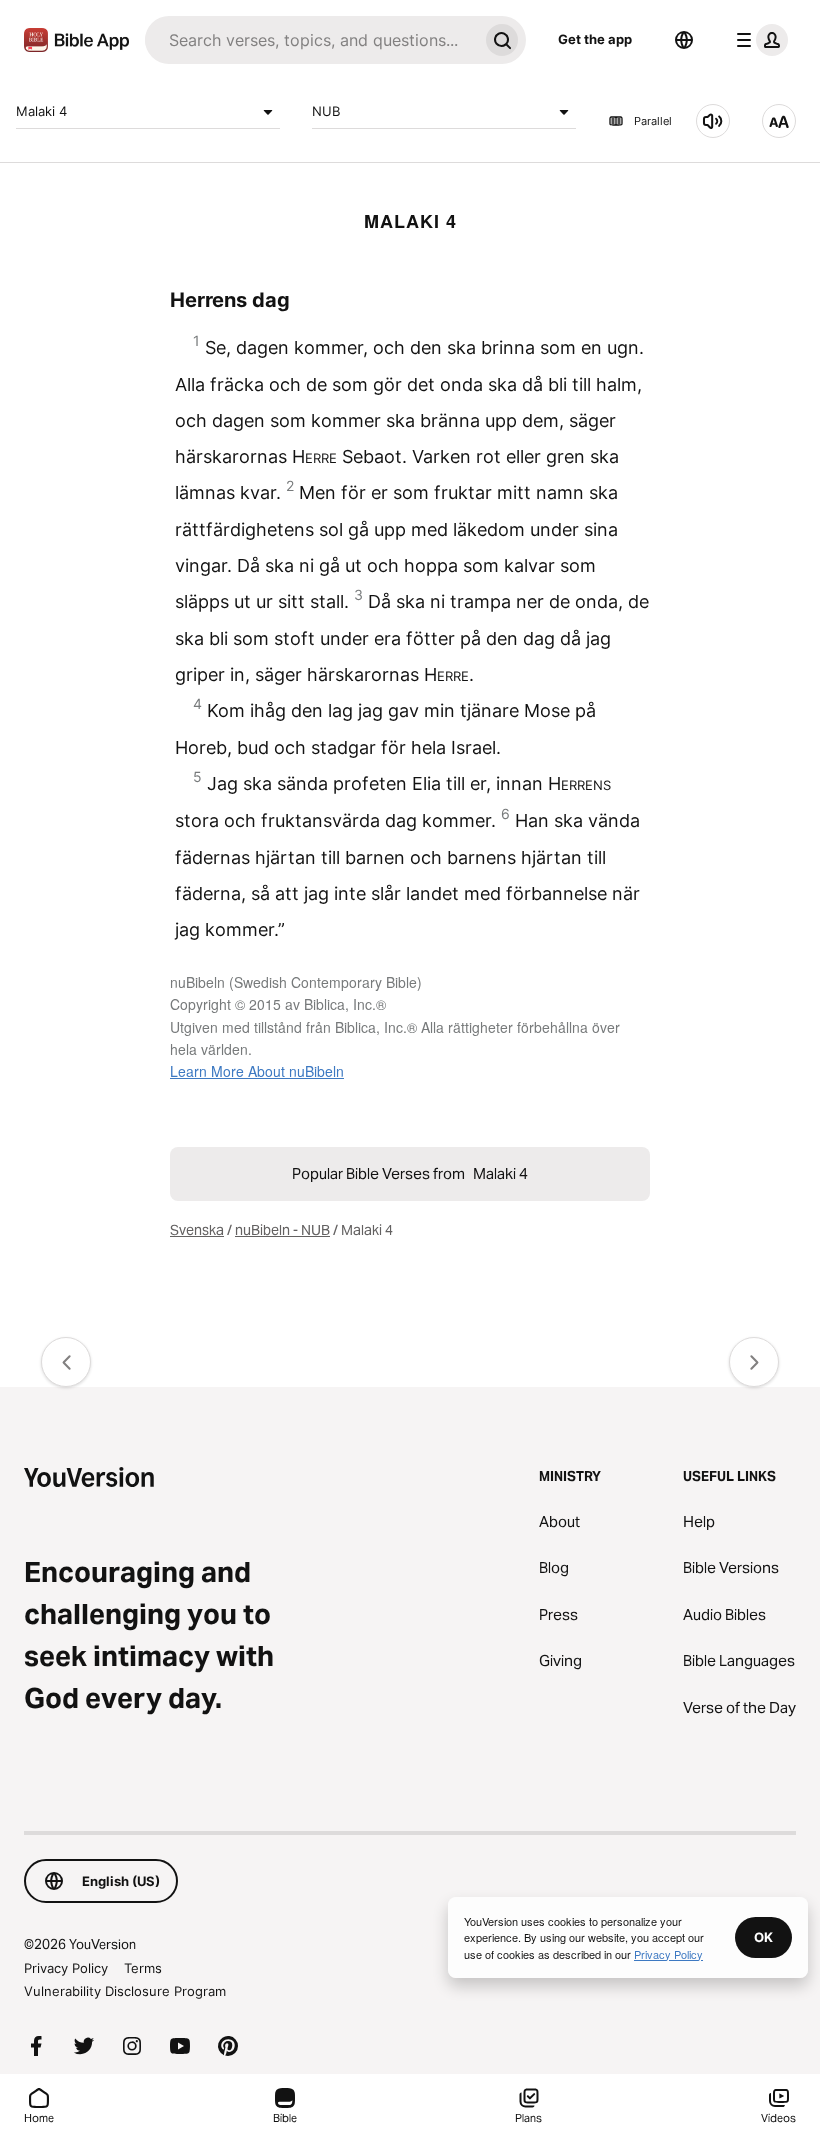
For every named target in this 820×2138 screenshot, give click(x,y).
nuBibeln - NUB (282, 1230)
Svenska (197, 1230)
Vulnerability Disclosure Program (125, 1991)
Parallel (653, 121)
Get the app (595, 39)
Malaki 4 (41, 111)
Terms (143, 1968)
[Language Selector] (684, 40)
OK (763, 1937)
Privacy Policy (66, 1968)
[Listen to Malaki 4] (713, 121)
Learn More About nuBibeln (257, 1071)
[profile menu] (758, 40)
